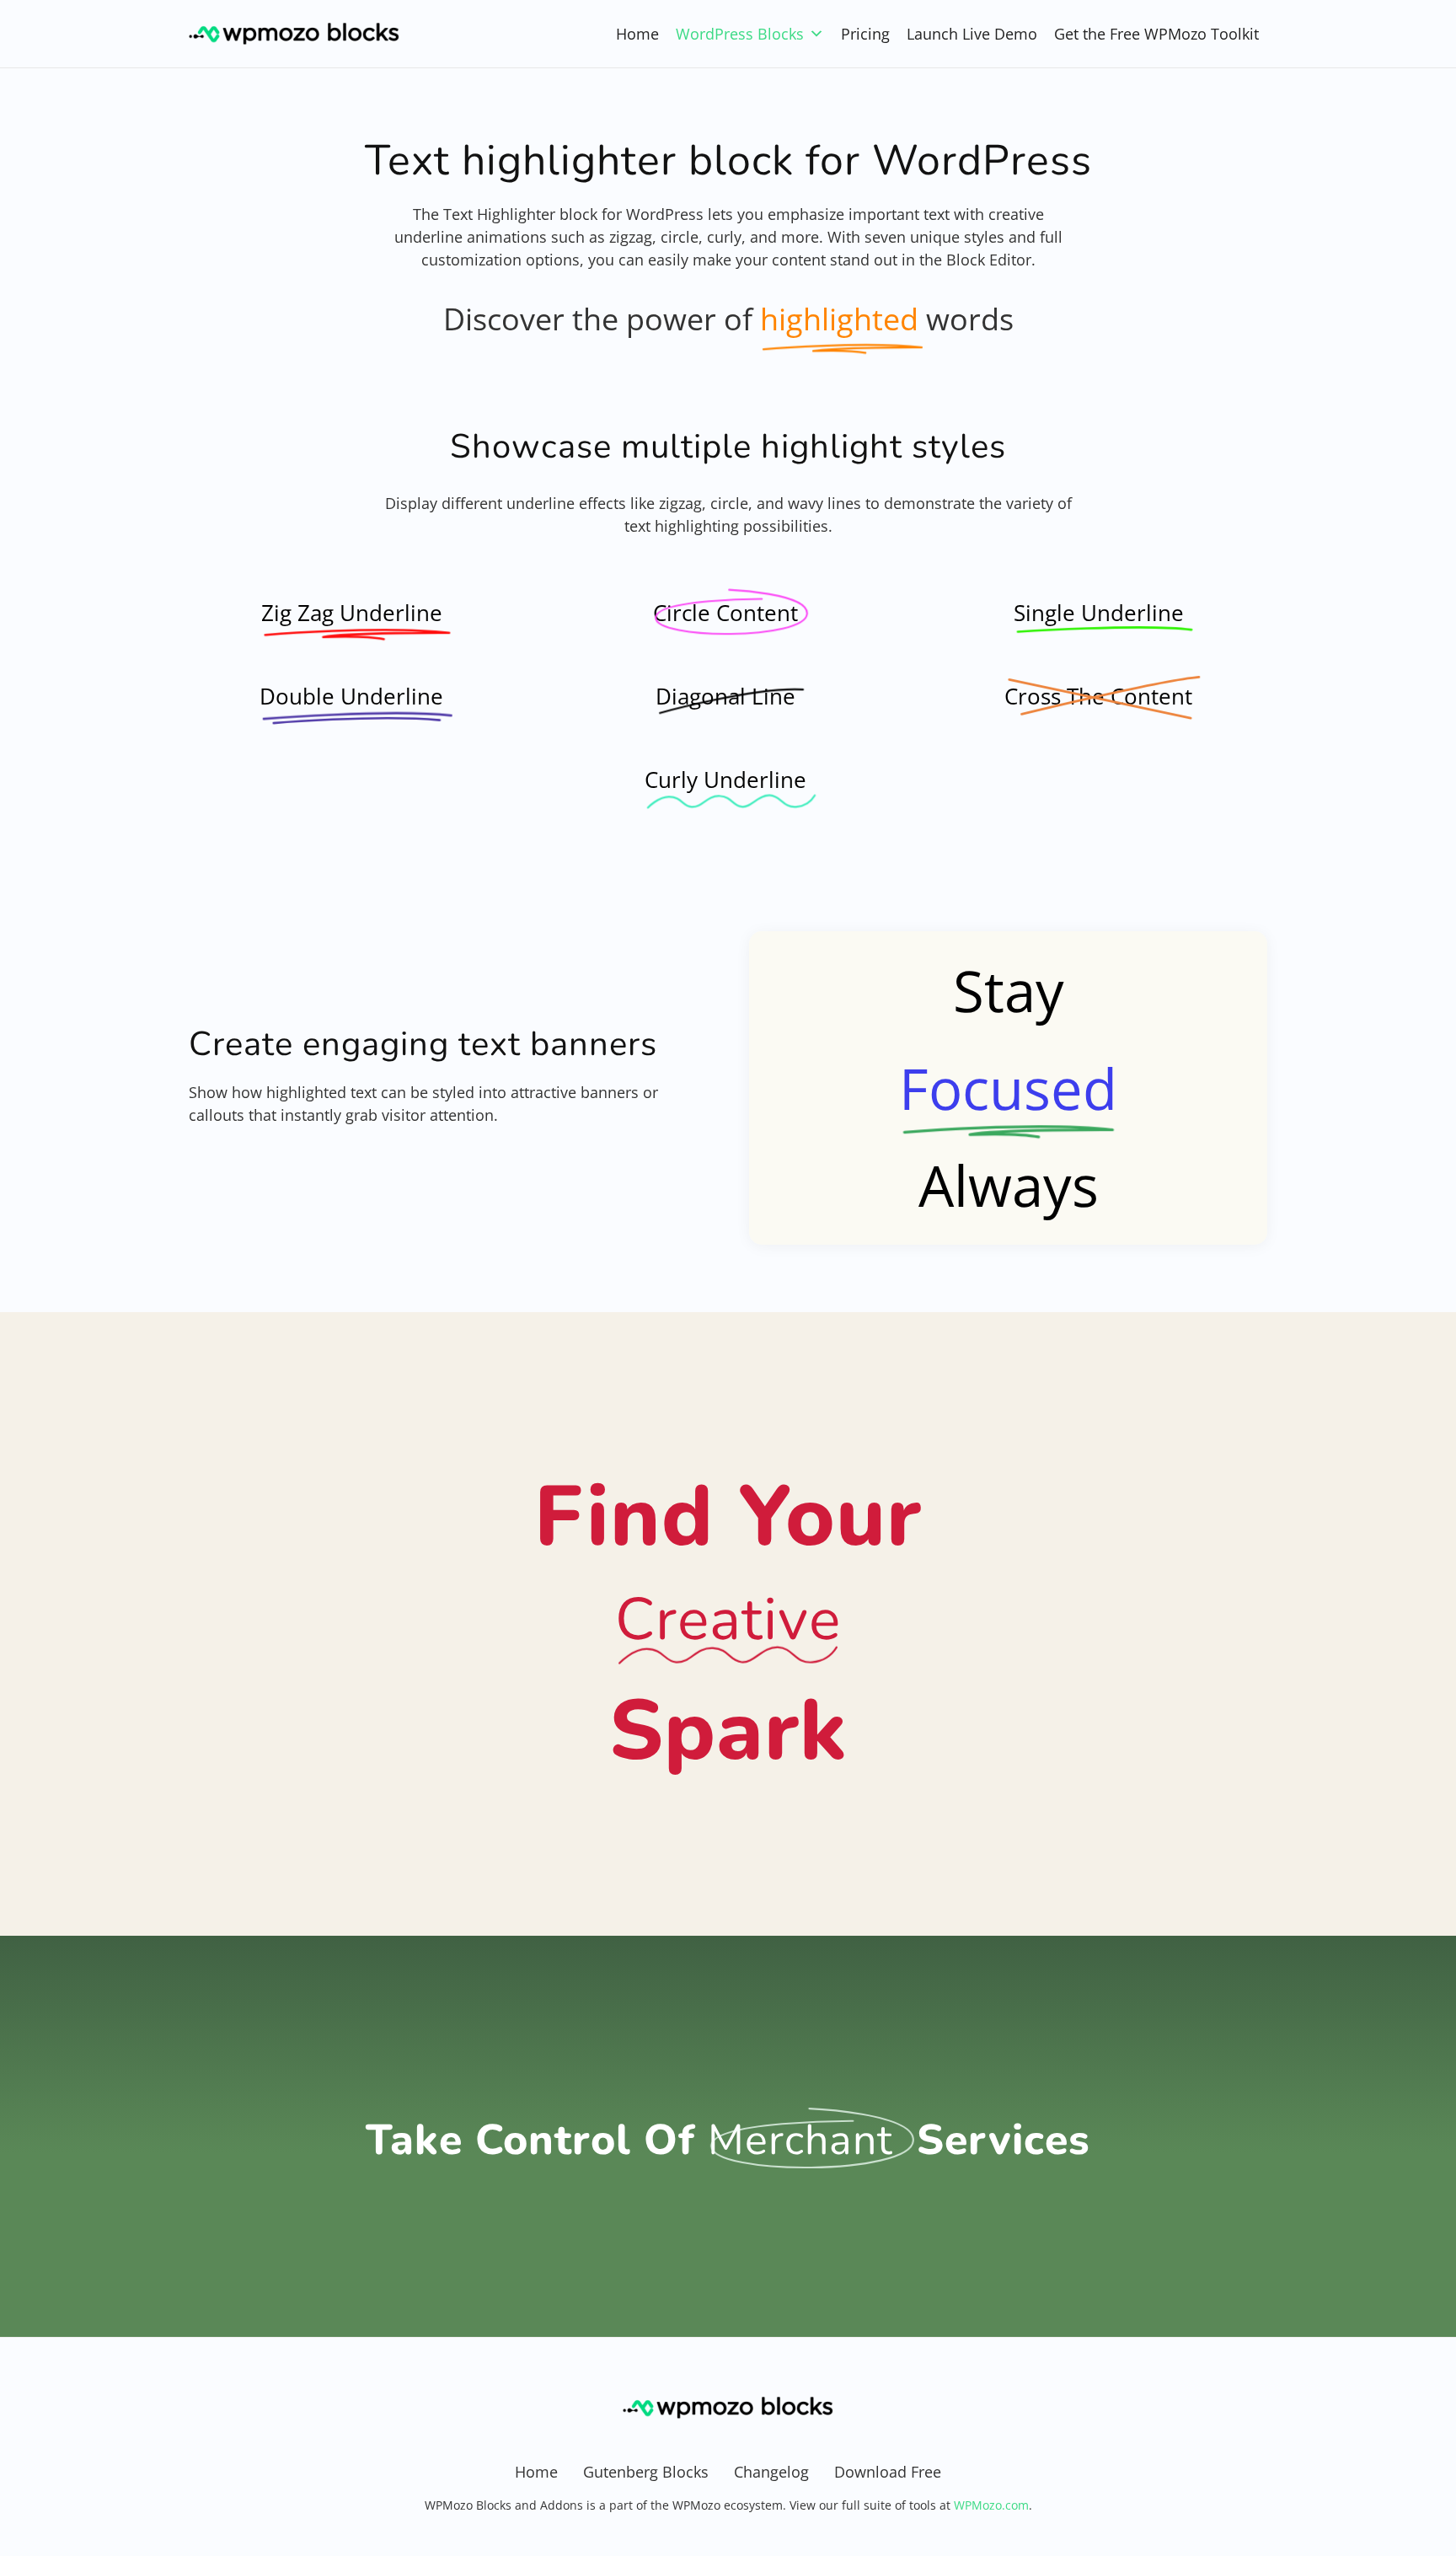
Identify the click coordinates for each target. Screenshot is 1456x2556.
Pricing (865, 34)
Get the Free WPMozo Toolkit (1156, 34)
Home (637, 34)
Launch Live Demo (972, 34)
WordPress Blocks (740, 34)
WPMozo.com (991, 2505)
